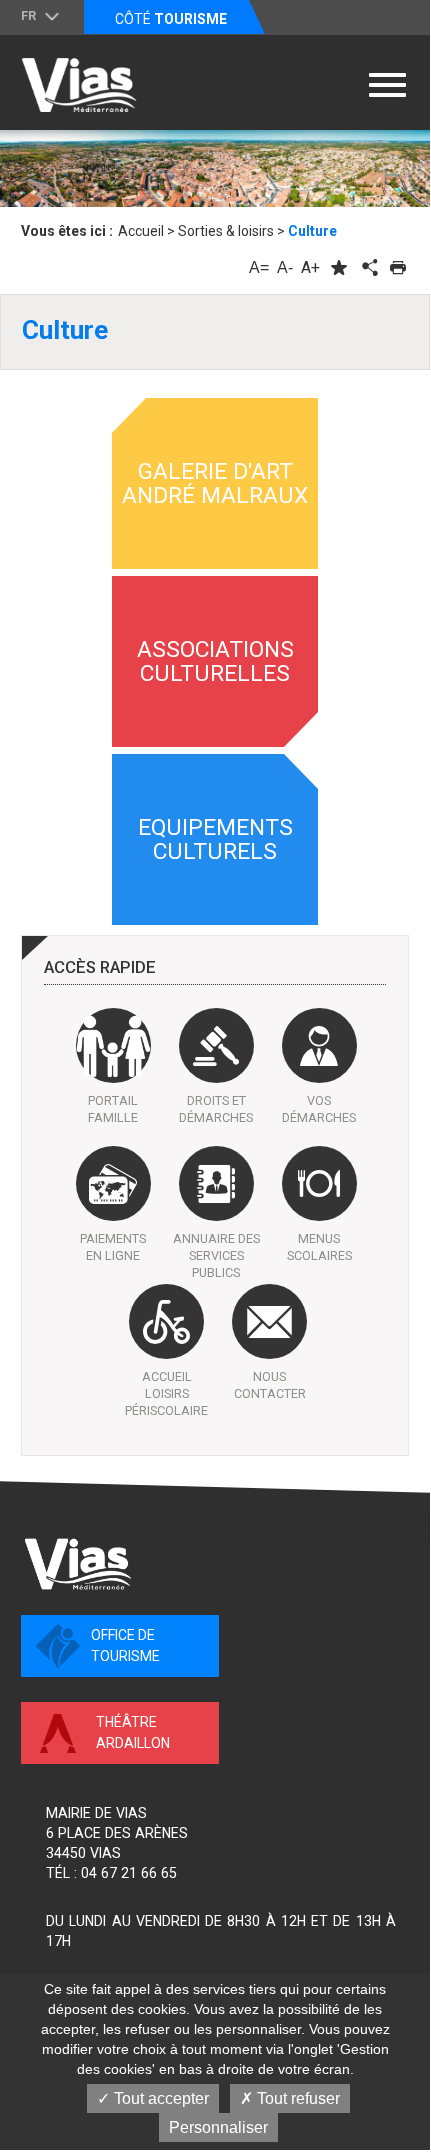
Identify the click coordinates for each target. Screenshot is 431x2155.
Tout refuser (296, 2098)
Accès (100, 968)
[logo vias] (78, 1564)
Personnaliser (218, 2127)
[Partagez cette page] (368, 267)
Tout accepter (159, 2098)
